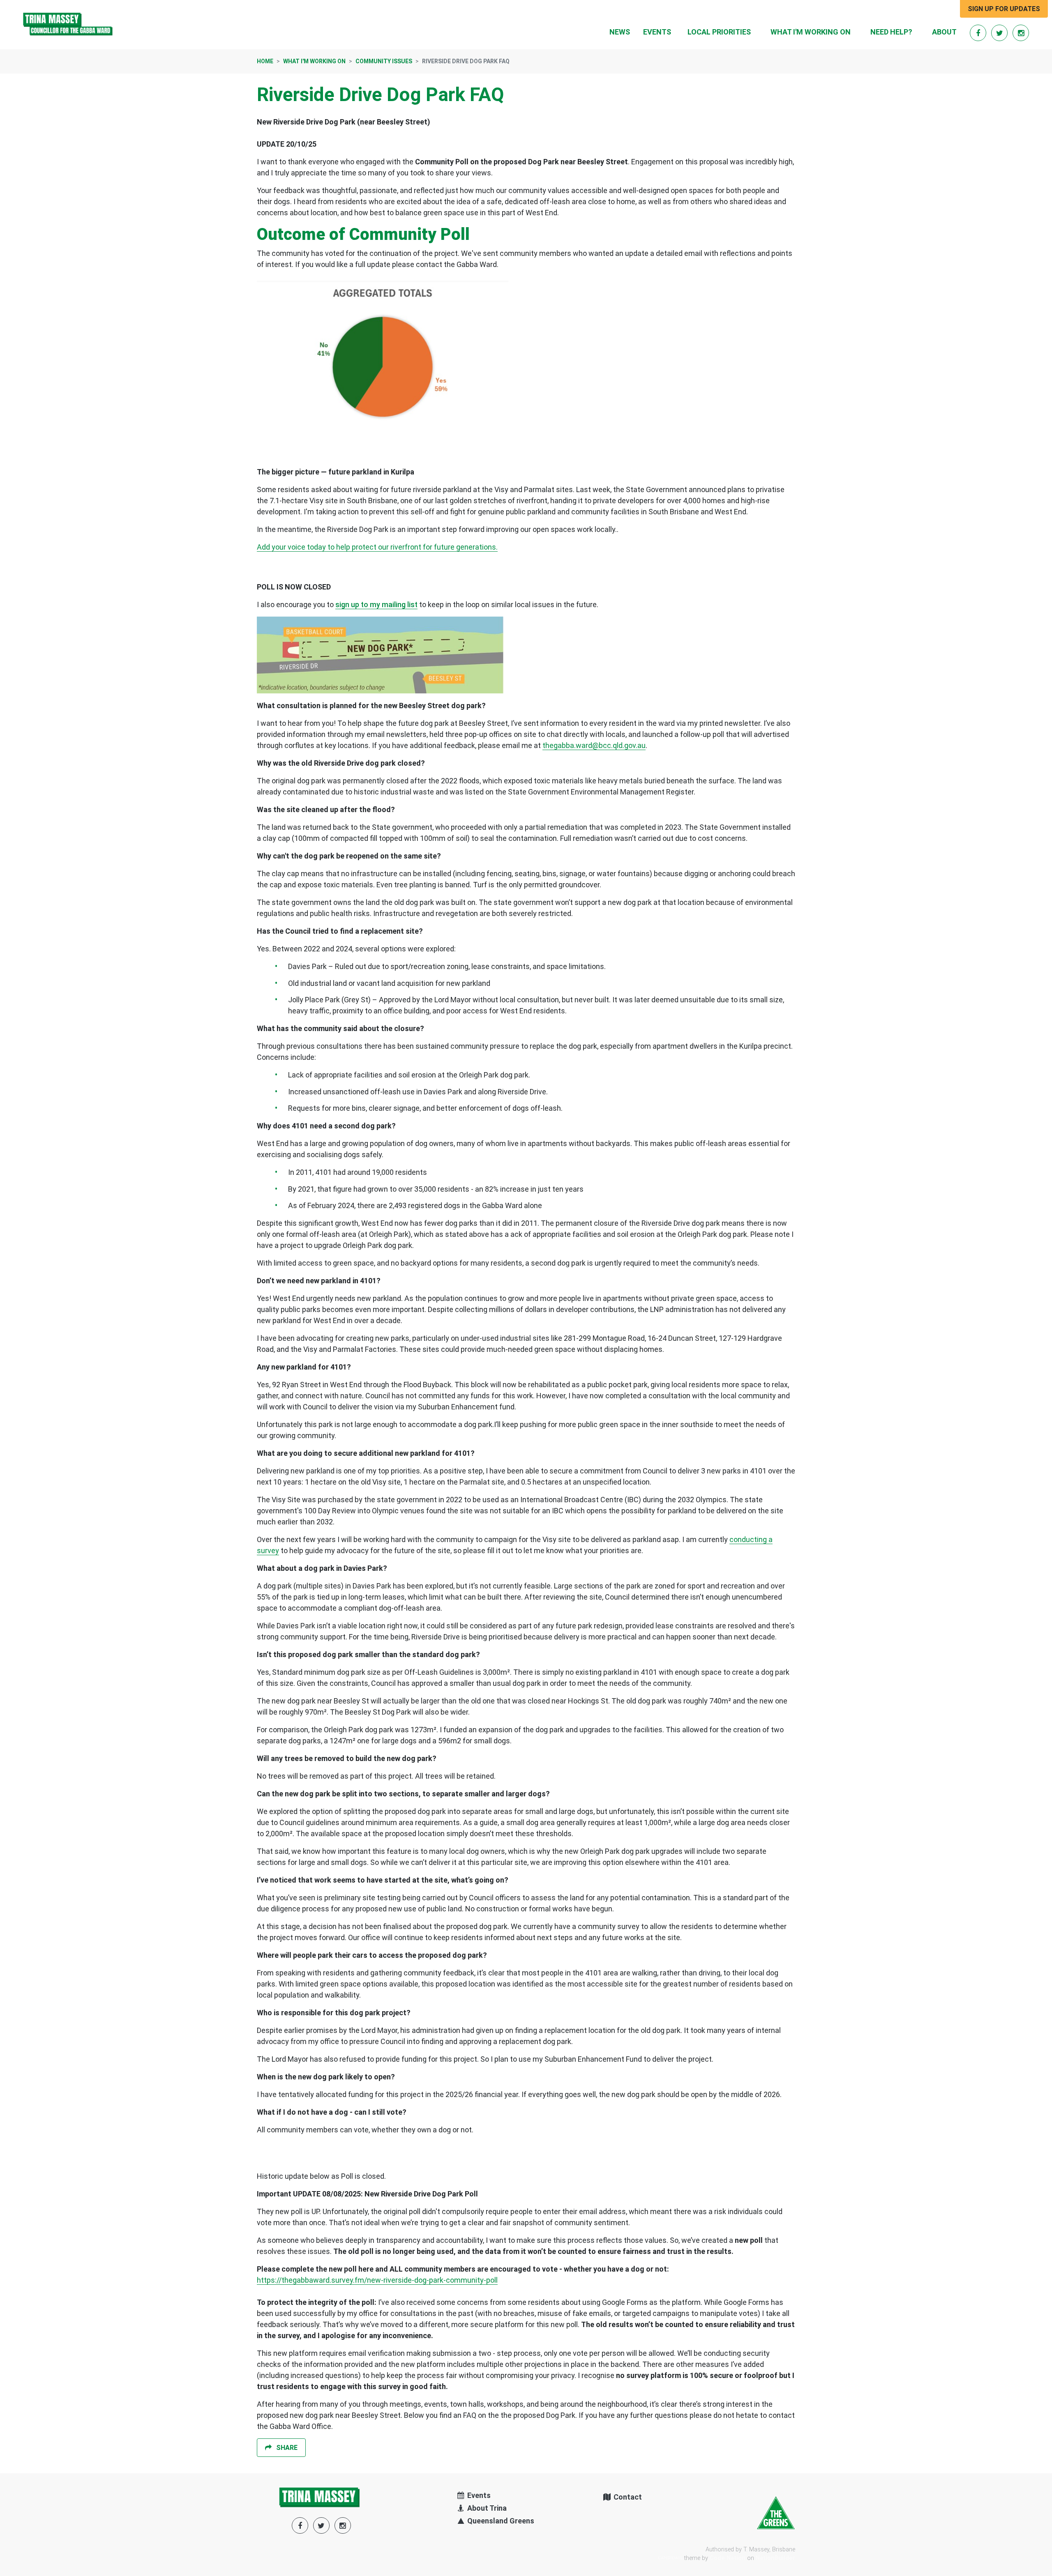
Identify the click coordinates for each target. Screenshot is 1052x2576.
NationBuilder (775, 2558)
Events (657, 32)
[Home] (68, 25)
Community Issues (384, 61)
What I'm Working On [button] (816, 32)
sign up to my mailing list (376, 604)
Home (265, 61)
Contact (627, 2497)
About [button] (944, 32)
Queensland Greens (500, 2521)
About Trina (486, 2508)
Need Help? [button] (891, 32)
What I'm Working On (314, 61)
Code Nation (728, 2558)
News (620, 32)
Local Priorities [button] (719, 32)
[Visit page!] (979, 33)
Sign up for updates (1004, 9)
